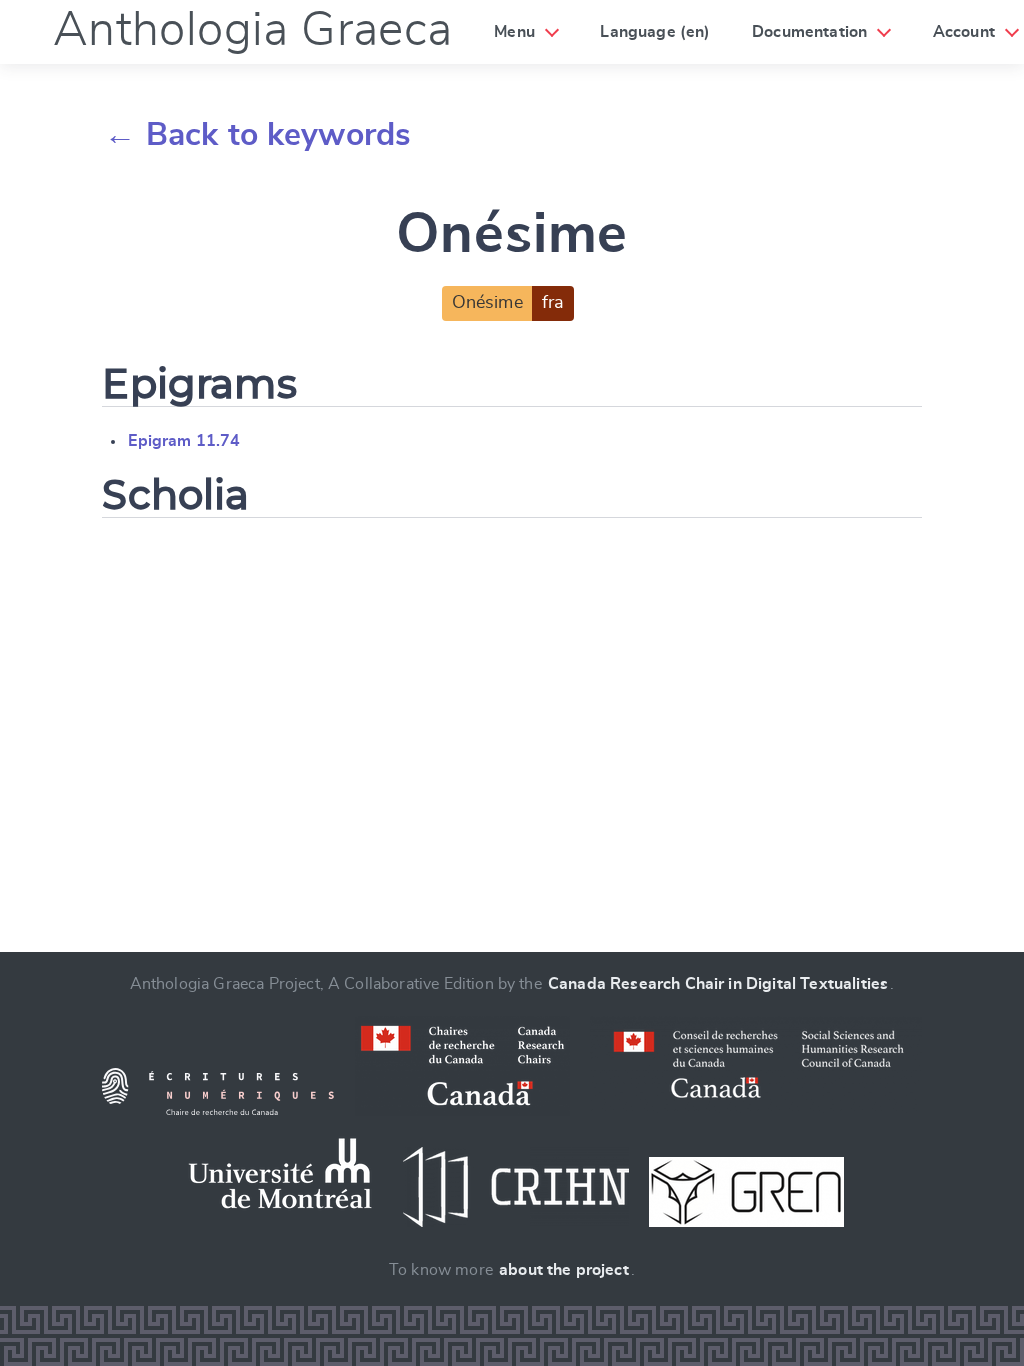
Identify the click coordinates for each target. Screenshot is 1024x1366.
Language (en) (655, 32)
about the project (564, 1270)
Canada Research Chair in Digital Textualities (718, 984)
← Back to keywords (257, 135)
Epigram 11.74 (184, 441)
